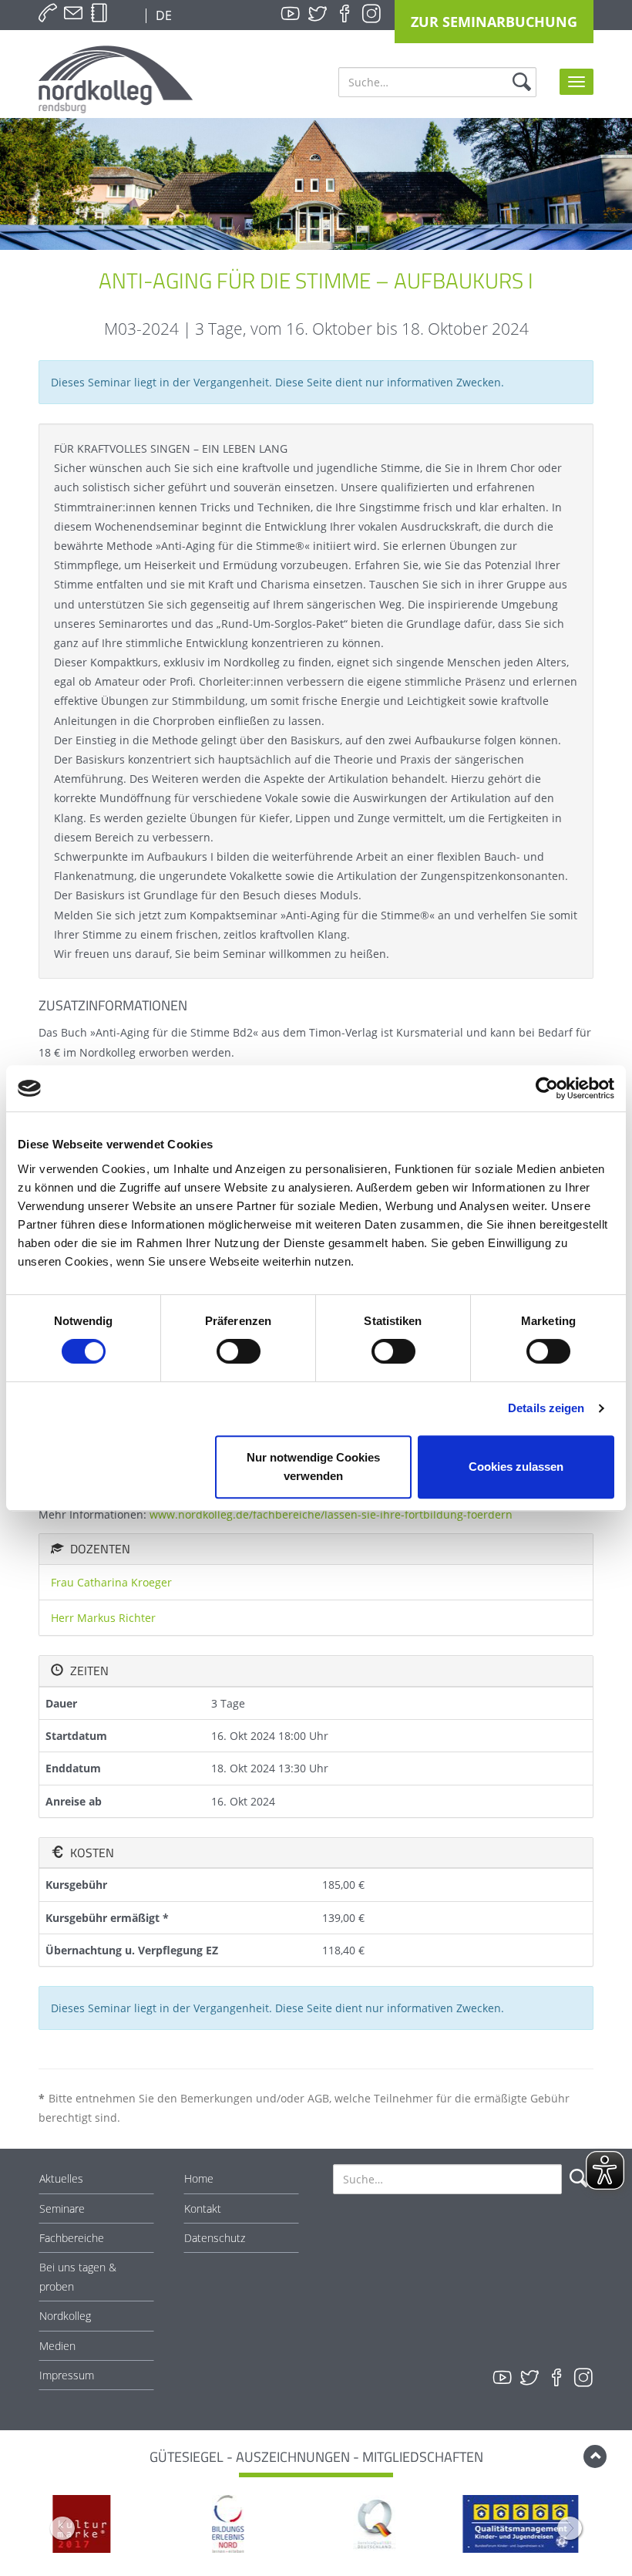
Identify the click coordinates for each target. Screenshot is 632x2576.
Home (199, 2178)
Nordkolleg (65, 2316)
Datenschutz (215, 2238)
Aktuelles (61, 2178)
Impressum (67, 2375)
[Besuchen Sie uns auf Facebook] (345, 14)
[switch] (239, 1351)
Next (570, 2528)
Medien (57, 2346)
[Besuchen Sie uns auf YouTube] (291, 14)
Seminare (62, 2208)
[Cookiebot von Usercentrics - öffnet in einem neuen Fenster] (547, 1088)
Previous (62, 2528)
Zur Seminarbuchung (494, 22)
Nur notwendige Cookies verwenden (313, 1467)
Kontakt (203, 2208)
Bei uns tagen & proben (78, 2277)
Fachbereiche (72, 2238)
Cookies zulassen (516, 1467)
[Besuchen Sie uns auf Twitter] (318, 14)
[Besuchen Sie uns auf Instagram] (371, 14)
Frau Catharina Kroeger (111, 1582)
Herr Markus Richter (103, 1618)
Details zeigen (546, 1408)
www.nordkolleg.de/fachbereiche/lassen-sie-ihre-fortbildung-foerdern (331, 1514)
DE (162, 15)
